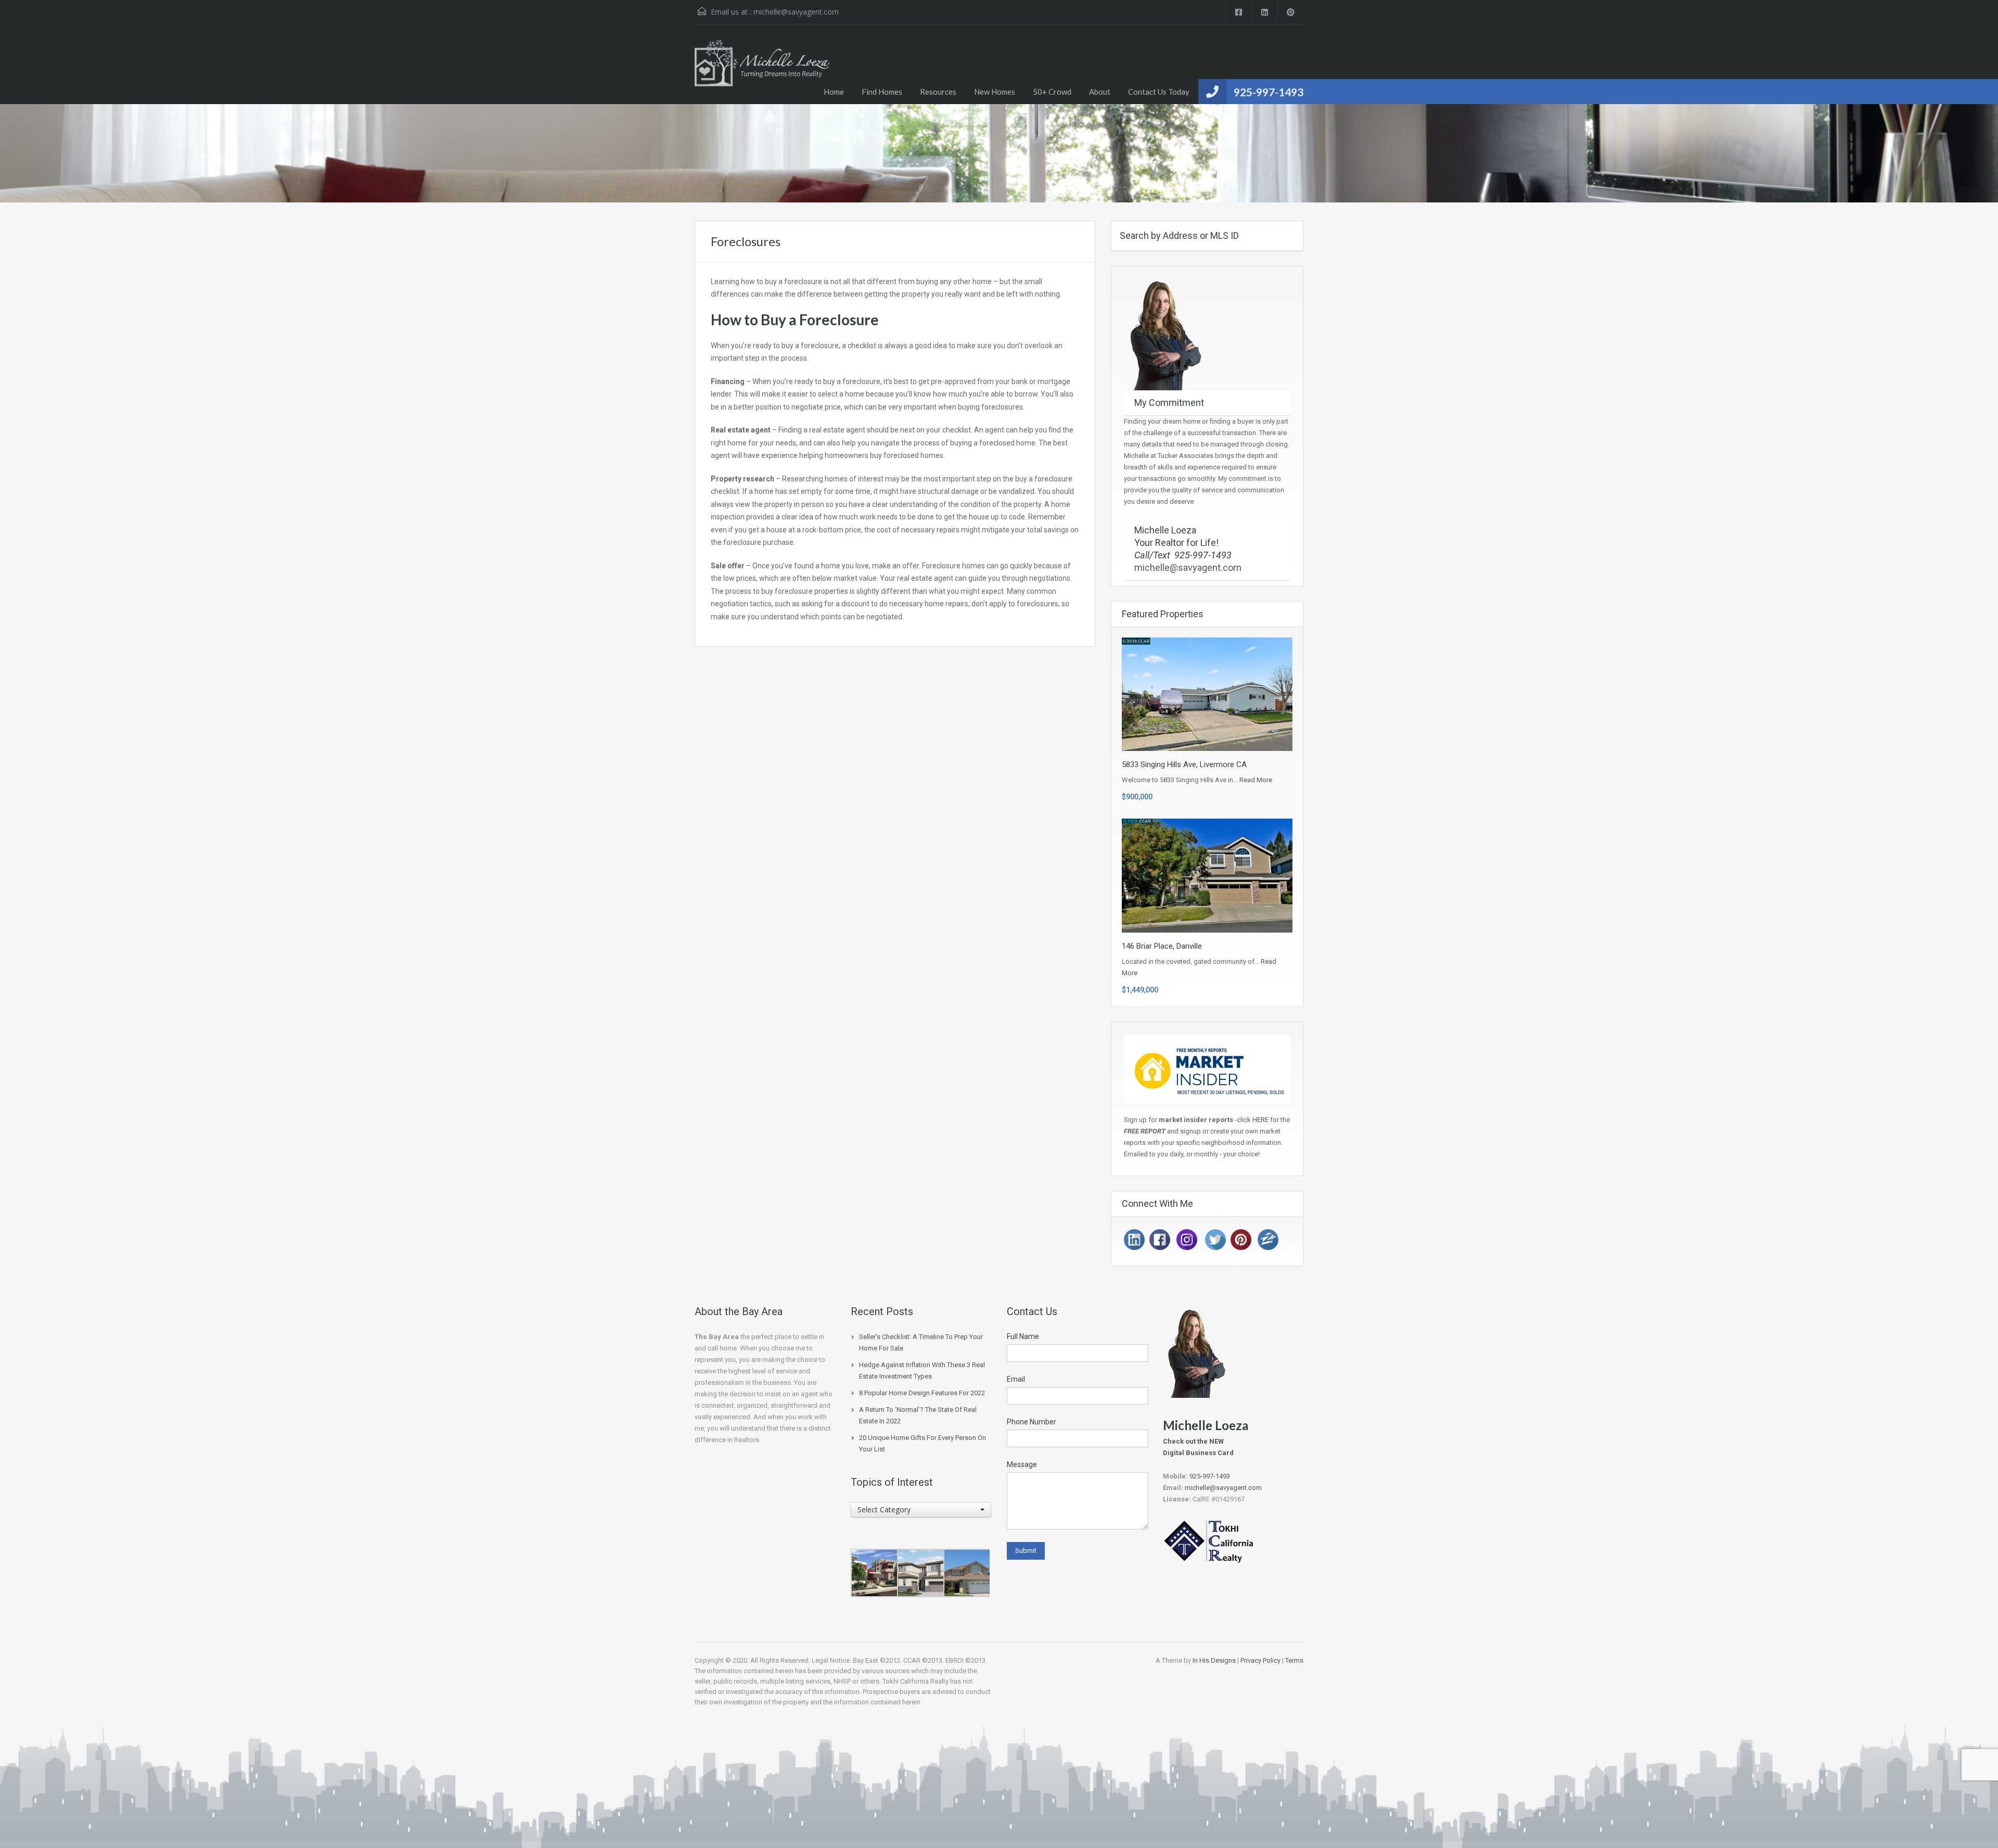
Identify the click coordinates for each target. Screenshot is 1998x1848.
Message (1022, 1464)
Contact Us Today (1159, 92)
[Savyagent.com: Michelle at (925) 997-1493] (762, 72)
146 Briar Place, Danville (1162, 946)
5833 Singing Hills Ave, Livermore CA (1184, 764)
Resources (938, 92)
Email (1016, 1379)
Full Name (1023, 1336)
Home (834, 92)
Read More (1256, 780)
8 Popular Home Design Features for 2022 (922, 1393)
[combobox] (921, 1510)
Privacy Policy (1260, 1660)
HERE (1261, 1120)
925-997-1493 (1269, 92)
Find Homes (882, 92)
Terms (1294, 1660)
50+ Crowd (1052, 92)
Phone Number (1032, 1422)
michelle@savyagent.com (796, 12)
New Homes (995, 92)
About (1100, 92)
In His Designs (1214, 1660)
